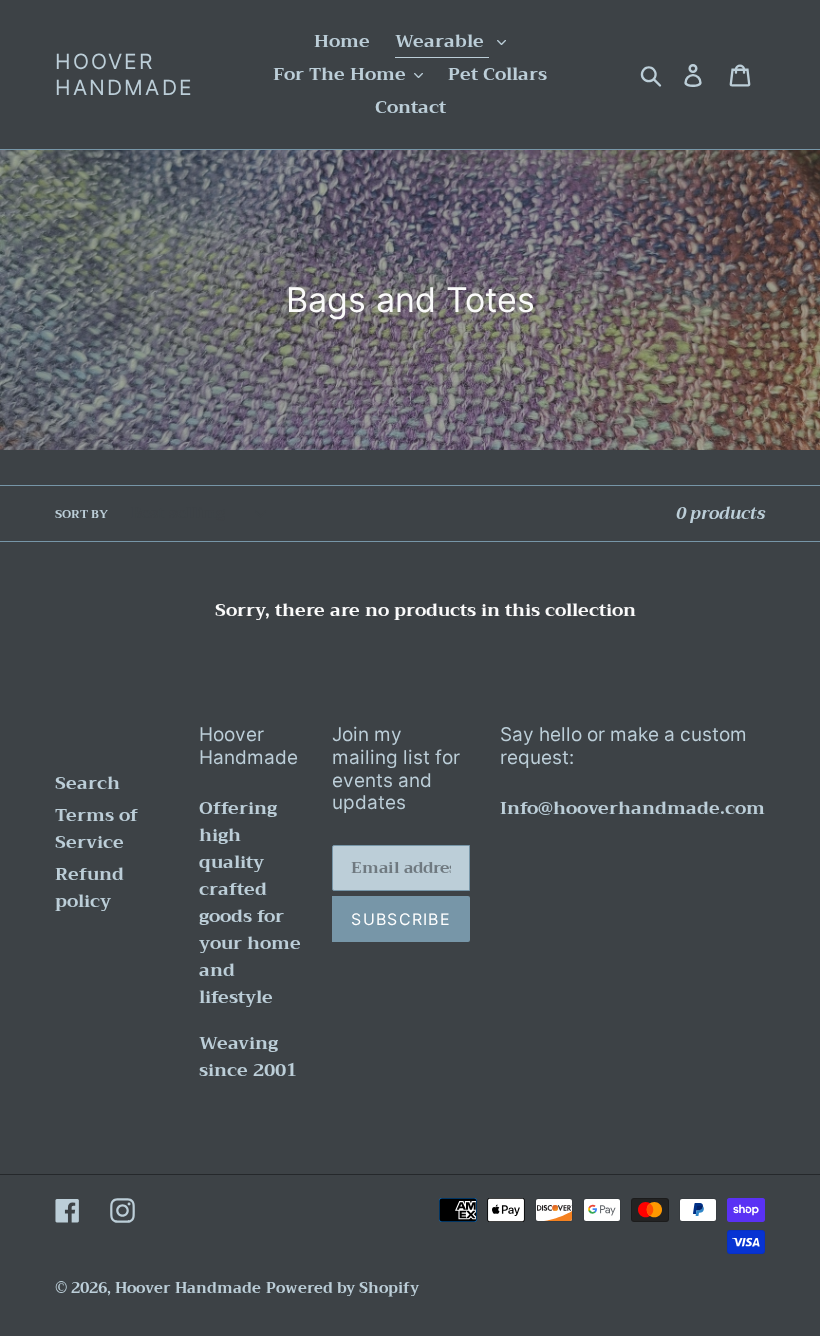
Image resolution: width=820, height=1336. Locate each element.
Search (87, 783)
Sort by (81, 514)
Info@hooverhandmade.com (632, 808)
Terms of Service (96, 828)
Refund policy (89, 887)
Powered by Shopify (342, 1288)
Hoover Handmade (124, 74)
